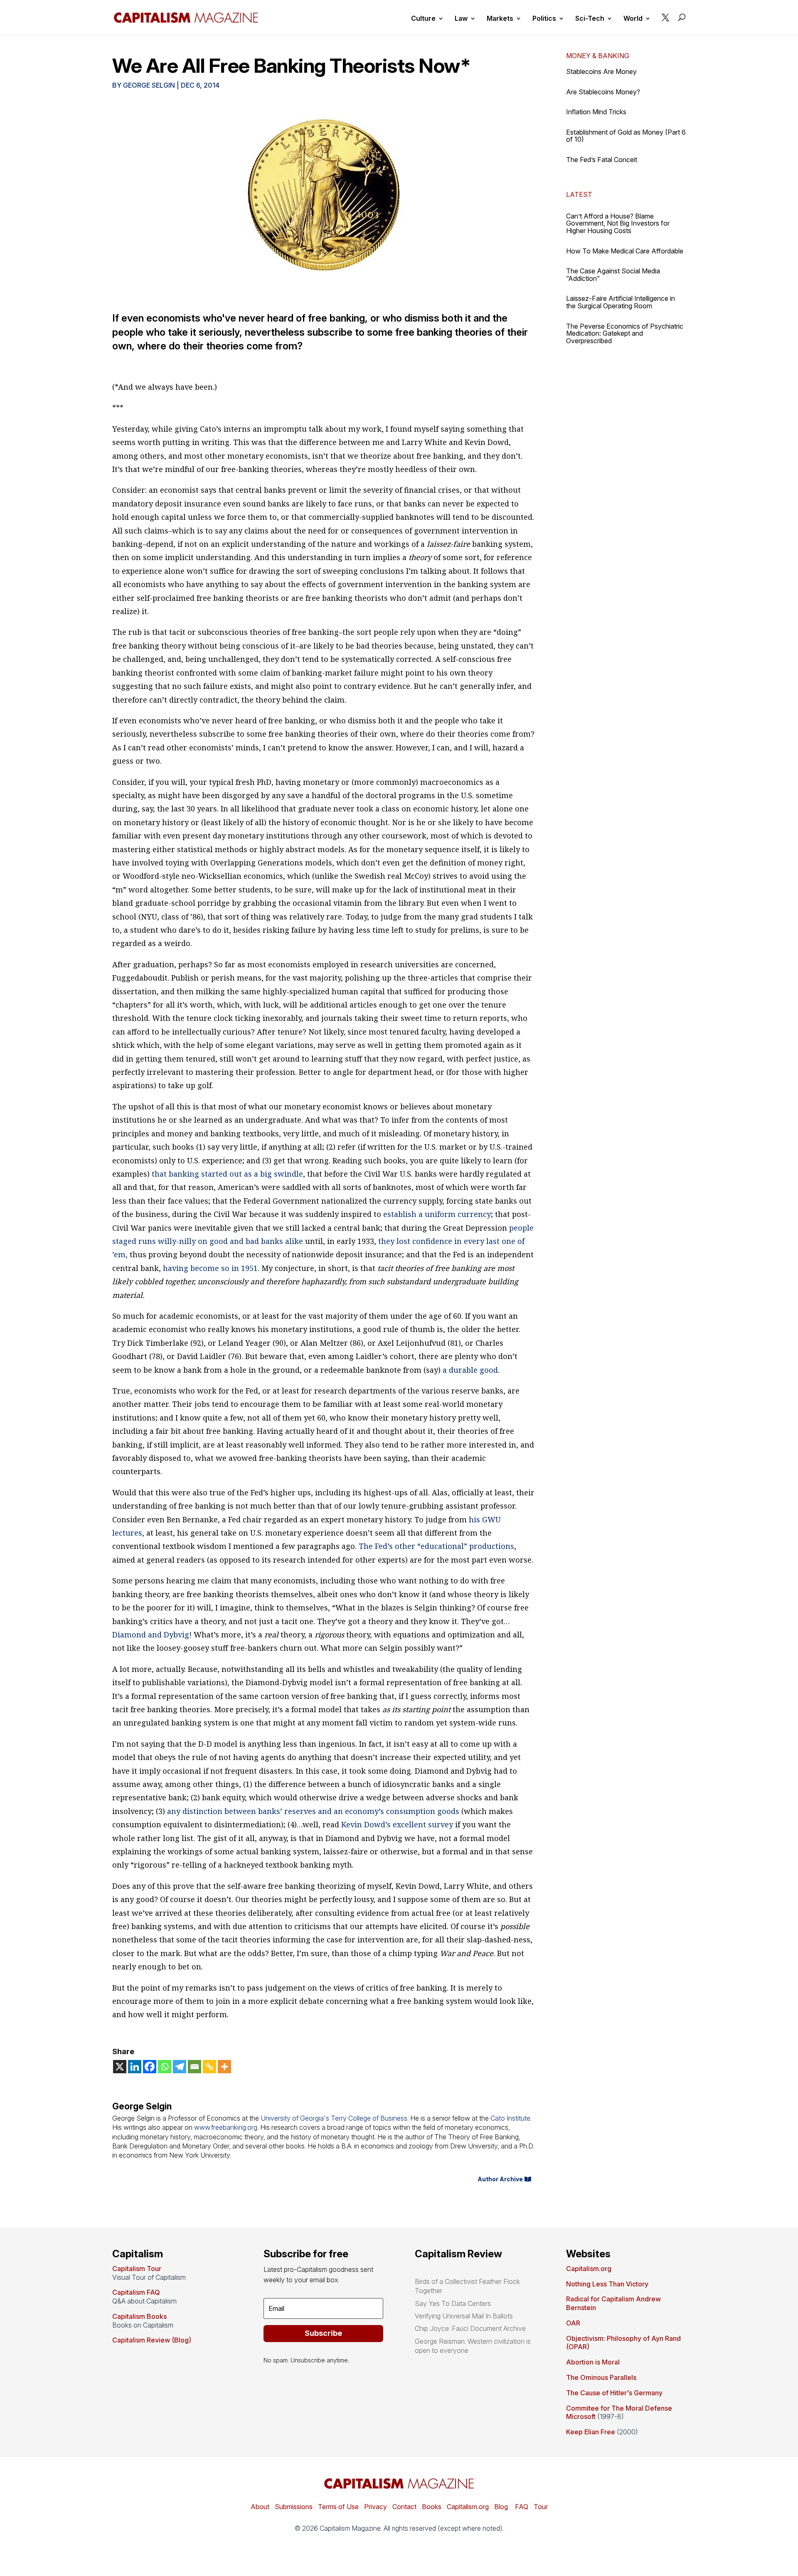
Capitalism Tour (137, 2269)
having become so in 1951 (210, 1268)
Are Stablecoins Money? (603, 92)
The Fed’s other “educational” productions (436, 1546)
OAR (573, 2323)
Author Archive (500, 2179)
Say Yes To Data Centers (453, 2303)
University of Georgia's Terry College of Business (334, 2118)
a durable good (470, 1370)
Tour (541, 2507)
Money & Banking (598, 56)
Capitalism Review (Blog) (152, 2340)
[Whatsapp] (165, 2067)
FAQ (521, 2507)
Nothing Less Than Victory (607, 2284)
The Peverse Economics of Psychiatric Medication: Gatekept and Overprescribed (625, 333)
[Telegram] (180, 2067)
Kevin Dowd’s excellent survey (397, 1824)
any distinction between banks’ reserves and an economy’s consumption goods (313, 1811)
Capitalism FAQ (136, 2292)
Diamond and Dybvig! (152, 1635)
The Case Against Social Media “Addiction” (613, 275)
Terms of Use (337, 2507)
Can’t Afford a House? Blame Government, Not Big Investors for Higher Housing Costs (618, 223)
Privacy (375, 2507)
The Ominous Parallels (601, 2377)
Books (432, 2507)
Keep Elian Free (591, 2432)
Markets (500, 19)
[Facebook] (150, 2067)
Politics (544, 19)
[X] (120, 2067)
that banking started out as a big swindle (227, 1174)
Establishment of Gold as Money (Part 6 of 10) (626, 136)
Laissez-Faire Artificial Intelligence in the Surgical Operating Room (621, 302)
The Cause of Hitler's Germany (614, 2393)
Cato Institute (510, 2118)
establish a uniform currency (437, 1214)
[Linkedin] (135, 2067)
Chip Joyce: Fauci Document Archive (470, 2328)
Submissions (293, 2507)
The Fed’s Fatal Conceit (602, 160)
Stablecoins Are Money (601, 71)
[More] (224, 2067)
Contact (404, 2507)
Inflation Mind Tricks (596, 112)
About (260, 2507)
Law (461, 19)
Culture (423, 19)
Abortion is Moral (593, 2362)
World (633, 19)
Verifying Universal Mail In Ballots (464, 2316)
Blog (501, 2507)
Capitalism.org (589, 2269)
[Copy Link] (209, 2067)
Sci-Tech (590, 19)
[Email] (195, 2067)
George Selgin (149, 85)
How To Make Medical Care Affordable (625, 251)
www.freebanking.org (226, 2127)
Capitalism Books (139, 2316)
